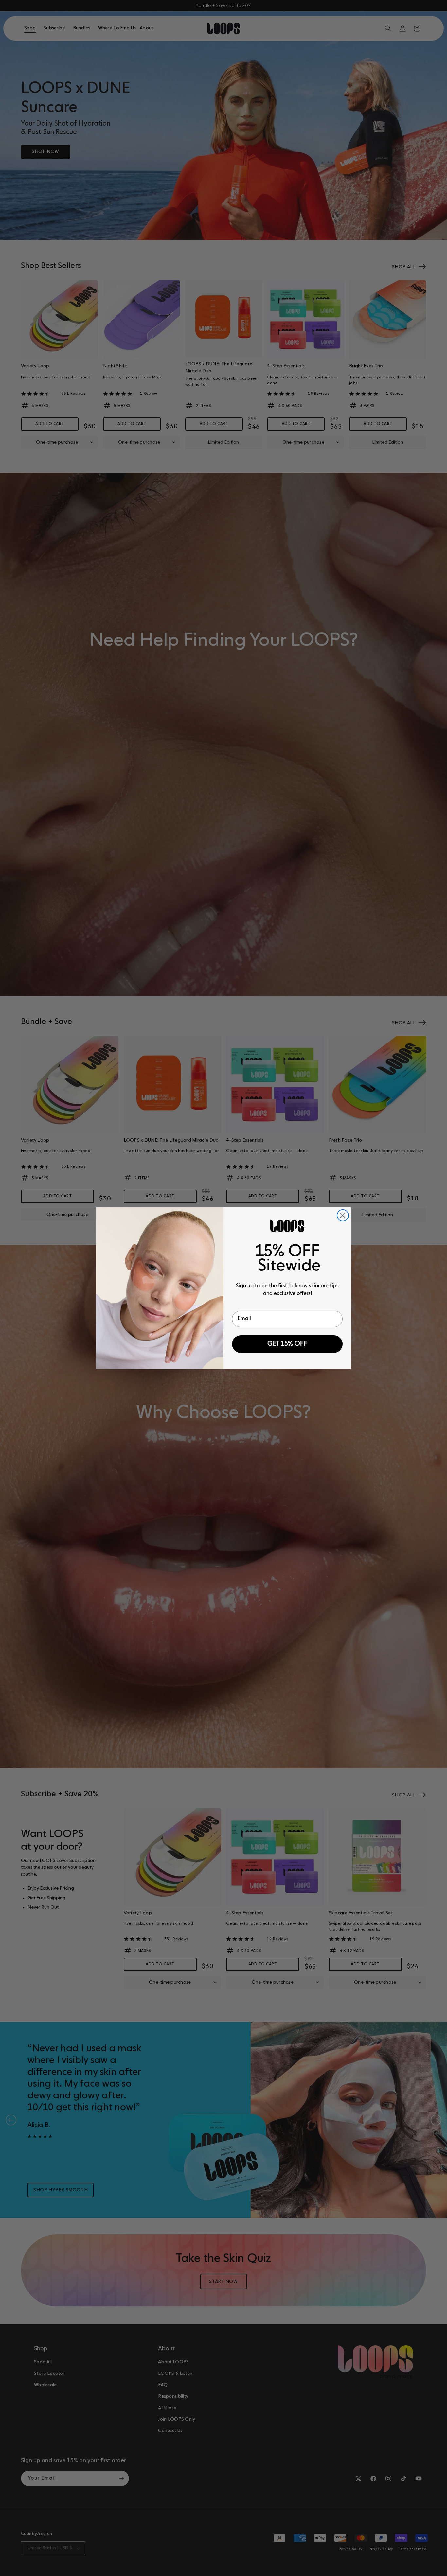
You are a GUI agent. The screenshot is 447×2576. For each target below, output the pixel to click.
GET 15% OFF (287, 1344)
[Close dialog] (343, 1215)
